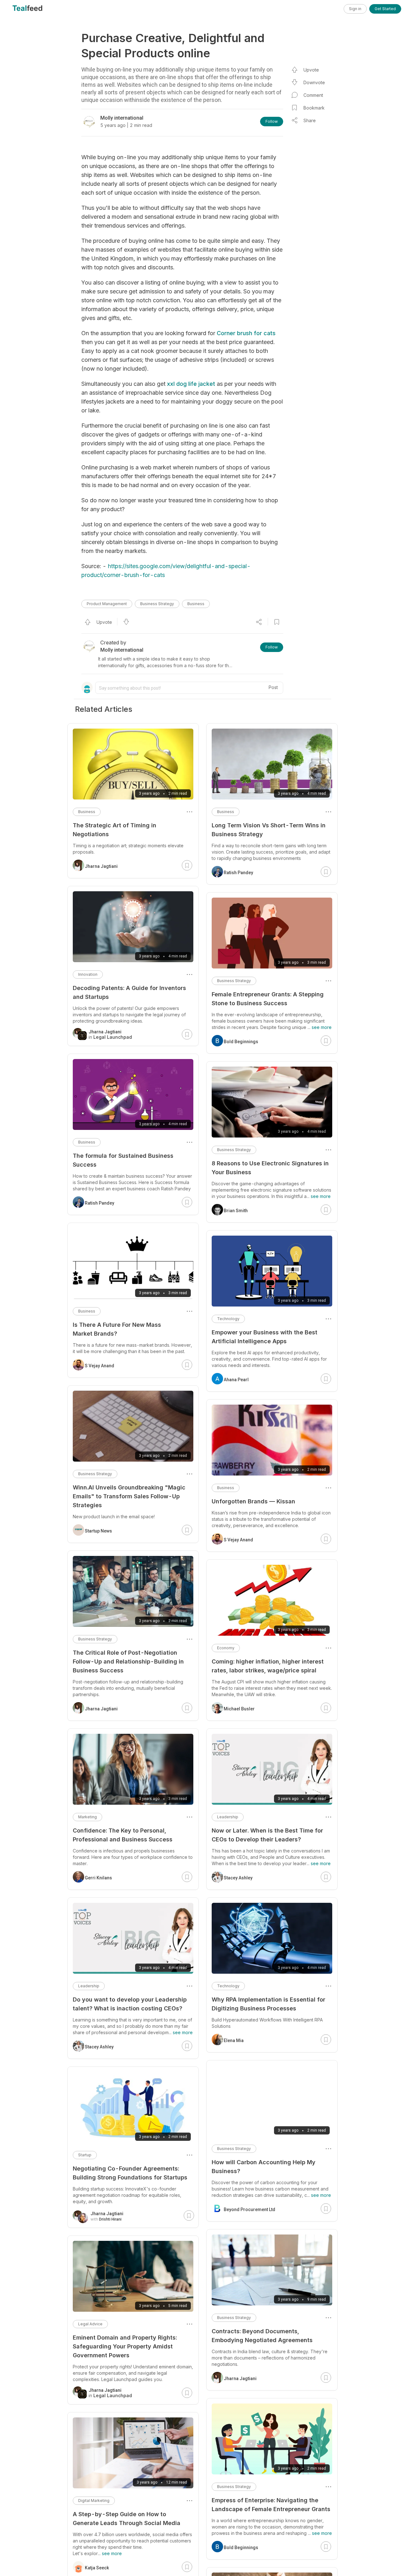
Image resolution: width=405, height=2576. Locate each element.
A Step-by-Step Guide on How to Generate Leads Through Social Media (127, 2519)
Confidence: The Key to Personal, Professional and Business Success (123, 1835)
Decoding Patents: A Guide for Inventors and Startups (129, 992)
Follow (272, 121)
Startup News (98, 1531)
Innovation (88, 974)
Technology (228, 1319)
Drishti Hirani (110, 2219)
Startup (85, 2155)
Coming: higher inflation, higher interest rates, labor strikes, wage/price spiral (268, 1666)
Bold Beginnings (241, 1042)
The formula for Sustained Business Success (123, 1160)
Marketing (87, 1817)
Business (196, 604)
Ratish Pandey (238, 873)
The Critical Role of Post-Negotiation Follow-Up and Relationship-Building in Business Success (128, 1661)
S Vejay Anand (238, 1540)
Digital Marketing (94, 2501)
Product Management (107, 604)
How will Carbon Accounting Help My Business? (264, 2167)
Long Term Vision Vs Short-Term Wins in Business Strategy (269, 830)
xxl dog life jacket (191, 384)
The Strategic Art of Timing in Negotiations (115, 830)
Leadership (228, 1817)
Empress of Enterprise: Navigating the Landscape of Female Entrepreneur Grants (271, 2505)
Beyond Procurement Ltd (249, 2209)
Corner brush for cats (246, 333)
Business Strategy (157, 604)
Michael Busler (239, 1709)
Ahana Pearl (236, 1380)
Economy (226, 1648)
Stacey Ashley (238, 1878)
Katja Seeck (97, 2568)
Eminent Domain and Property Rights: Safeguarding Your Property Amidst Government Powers (125, 2346)
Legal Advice (90, 2324)
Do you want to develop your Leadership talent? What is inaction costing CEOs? (130, 2004)
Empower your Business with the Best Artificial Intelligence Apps (265, 1337)
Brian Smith (236, 1211)
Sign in (355, 9)
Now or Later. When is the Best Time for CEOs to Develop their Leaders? (267, 1835)
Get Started (385, 9)
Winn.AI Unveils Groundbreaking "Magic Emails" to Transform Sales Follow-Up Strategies (129, 1496)
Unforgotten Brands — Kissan (253, 1501)
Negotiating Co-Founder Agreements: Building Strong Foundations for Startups (130, 2173)
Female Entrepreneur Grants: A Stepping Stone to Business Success (268, 999)
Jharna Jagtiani (240, 2379)
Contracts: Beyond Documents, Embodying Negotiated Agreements (262, 2336)
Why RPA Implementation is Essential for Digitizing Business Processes (268, 2004)
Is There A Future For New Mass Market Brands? (117, 1329)
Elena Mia (234, 2040)
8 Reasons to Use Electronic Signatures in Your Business (270, 1168)
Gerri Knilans (98, 1878)
